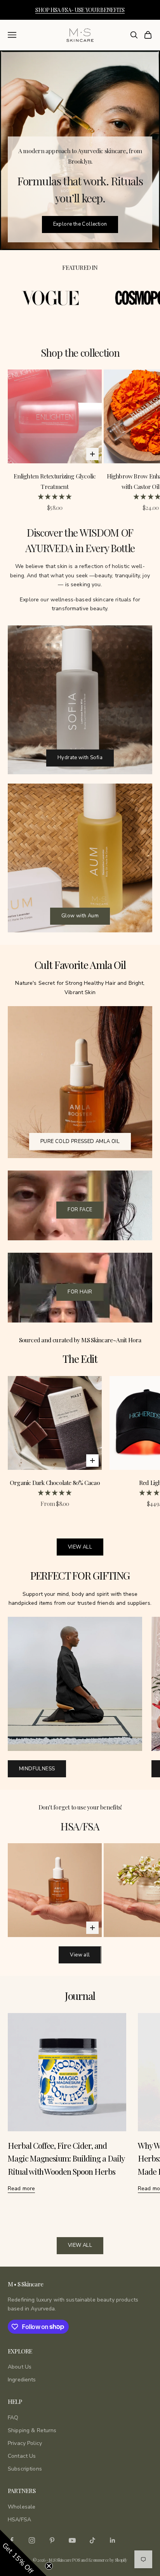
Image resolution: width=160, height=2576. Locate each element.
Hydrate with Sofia (80, 758)
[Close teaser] (49, 2566)
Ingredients (22, 2380)
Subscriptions (25, 2469)
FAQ (13, 2418)
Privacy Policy (25, 2443)
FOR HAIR (80, 1292)
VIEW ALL (80, 1547)
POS (76, 2560)
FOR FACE (80, 1210)
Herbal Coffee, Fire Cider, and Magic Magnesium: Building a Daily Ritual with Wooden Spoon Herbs (66, 2158)
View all (80, 1955)
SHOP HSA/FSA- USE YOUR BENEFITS (80, 10)
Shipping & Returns (32, 2430)
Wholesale (22, 2507)
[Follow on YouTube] (72, 2540)
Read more (21, 2188)
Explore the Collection (80, 224)
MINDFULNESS (37, 1769)
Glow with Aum (80, 916)
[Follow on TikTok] (92, 2540)
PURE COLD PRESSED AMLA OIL (80, 1141)
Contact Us (22, 2456)
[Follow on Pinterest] (52, 2540)
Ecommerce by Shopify (108, 2560)
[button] (23, 2553)
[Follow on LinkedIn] (113, 2540)
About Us (20, 2367)
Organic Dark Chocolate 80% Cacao (55, 1482)
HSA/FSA (19, 2520)
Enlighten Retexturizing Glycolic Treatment (55, 481)
